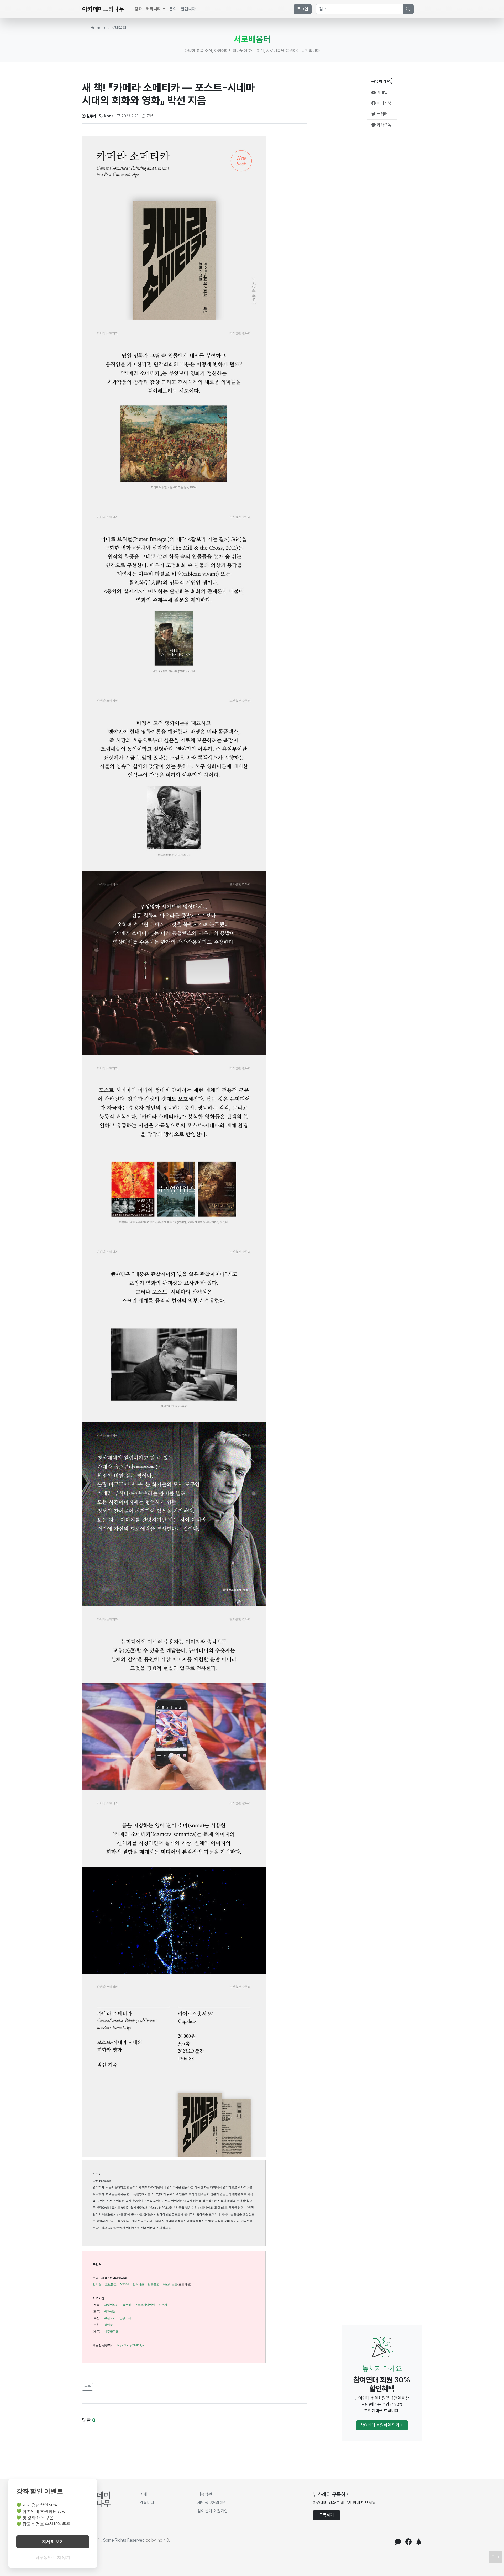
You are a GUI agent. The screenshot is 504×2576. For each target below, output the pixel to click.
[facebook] (408, 2543)
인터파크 (138, 2284)
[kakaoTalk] (398, 2543)
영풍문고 (154, 2284)
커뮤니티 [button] (154, 9)
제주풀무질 (111, 2331)
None (109, 116)
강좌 (138, 9)
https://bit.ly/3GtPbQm (131, 2345)
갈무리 (91, 116)
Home (96, 28)
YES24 (125, 2284)
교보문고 (111, 2284)
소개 (143, 2494)
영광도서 (125, 2318)
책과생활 (110, 2311)
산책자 (163, 2305)
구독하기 (327, 2515)
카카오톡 (384, 125)
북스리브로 (170, 2284)
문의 (173, 9)
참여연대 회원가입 (213, 2511)
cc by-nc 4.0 (157, 2540)
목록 (87, 2386)
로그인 (303, 9)
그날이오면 (111, 2305)
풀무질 (127, 2305)
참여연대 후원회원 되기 (380, 2425)
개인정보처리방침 (212, 2503)
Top (495, 2557)
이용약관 (205, 2494)
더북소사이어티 (145, 2305)
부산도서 (110, 2318)
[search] (408, 9)
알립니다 (188, 9)
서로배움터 (117, 28)
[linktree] (419, 2543)
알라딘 (97, 2284)
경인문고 (110, 2325)
